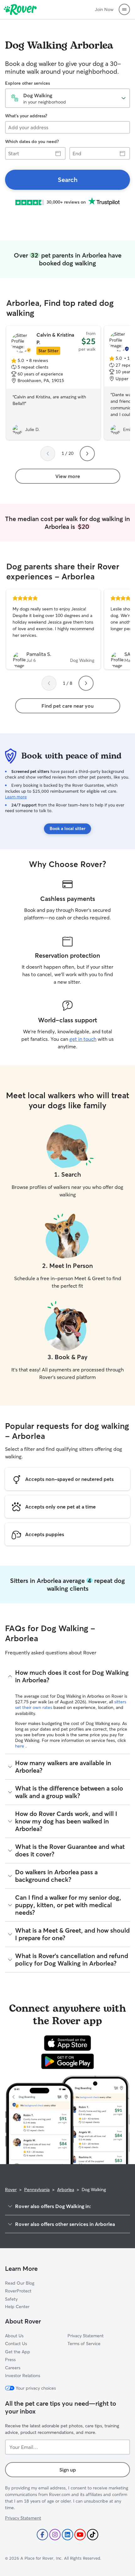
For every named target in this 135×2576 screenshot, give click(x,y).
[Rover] (20, 9)
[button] (124, 9)
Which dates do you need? (32, 141)
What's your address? (26, 116)
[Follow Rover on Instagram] (55, 2535)
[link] (67, 180)
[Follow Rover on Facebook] (42, 2535)
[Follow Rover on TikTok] (93, 2535)
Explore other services (27, 83)
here (20, 1746)
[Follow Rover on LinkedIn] (67, 2535)
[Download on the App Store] (67, 2043)
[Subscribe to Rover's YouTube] (80, 2535)
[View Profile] (53, 630)
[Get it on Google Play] (68, 2061)
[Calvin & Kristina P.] (53, 383)
